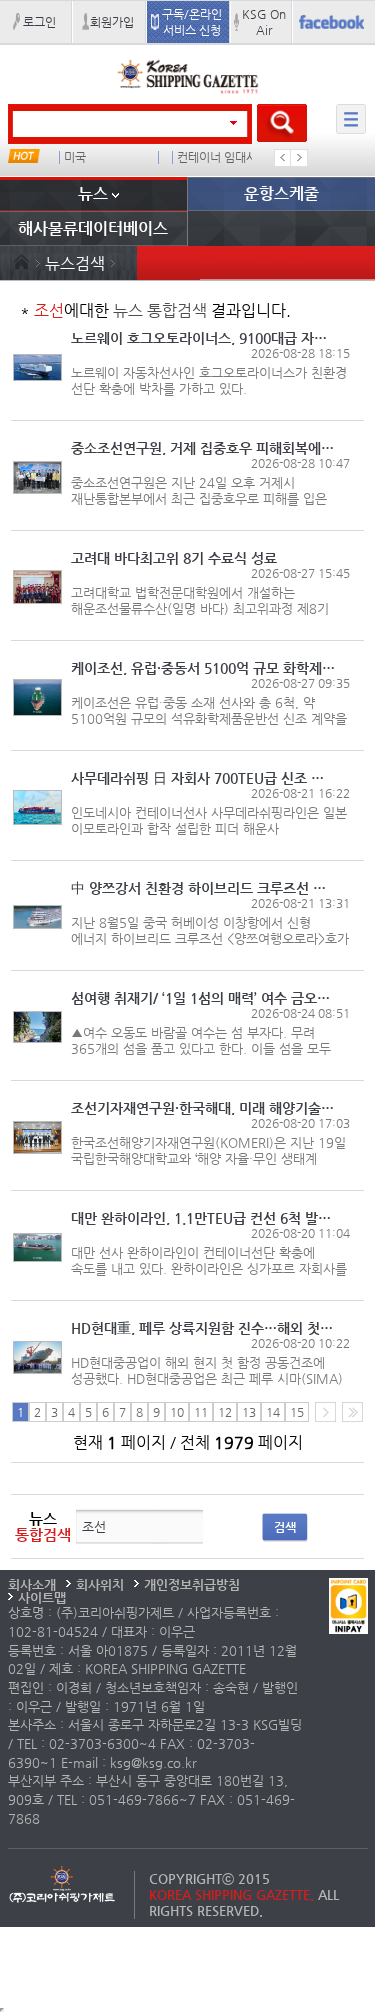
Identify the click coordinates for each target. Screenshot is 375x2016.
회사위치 (100, 1584)
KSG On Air (264, 22)
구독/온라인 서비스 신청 (192, 22)
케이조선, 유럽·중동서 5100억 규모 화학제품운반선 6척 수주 (203, 668)
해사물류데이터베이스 (93, 228)
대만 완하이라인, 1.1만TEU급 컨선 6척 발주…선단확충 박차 (203, 1218)
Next (299, 158)
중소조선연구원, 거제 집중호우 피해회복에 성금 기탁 (203, 448)
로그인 (39, 22)
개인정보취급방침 (192, 1584)
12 (225, 1412)
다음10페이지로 (352, 1412)
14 (273, 1412)
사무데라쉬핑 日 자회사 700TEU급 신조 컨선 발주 (203, 778)
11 (201, 1412)
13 (249, 1412)
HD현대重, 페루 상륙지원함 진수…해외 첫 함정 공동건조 (203, 1328)
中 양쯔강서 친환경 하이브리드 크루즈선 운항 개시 (203, 888)
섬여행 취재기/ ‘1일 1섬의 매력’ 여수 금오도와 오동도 (203, 998)
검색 (285, 1527)
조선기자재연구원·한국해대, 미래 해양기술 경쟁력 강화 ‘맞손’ (203, 1108)
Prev (283, 158)
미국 (75, 157)
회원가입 (112, 22)
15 (297, 1412)
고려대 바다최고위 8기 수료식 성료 (174, 558)
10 (177, 1412)
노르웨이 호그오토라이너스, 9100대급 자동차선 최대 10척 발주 (203, 338)
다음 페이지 (325, 1412)
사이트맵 (42, 1597)
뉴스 (93, 193)
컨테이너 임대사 (217, 157)
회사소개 (32, 1584)
